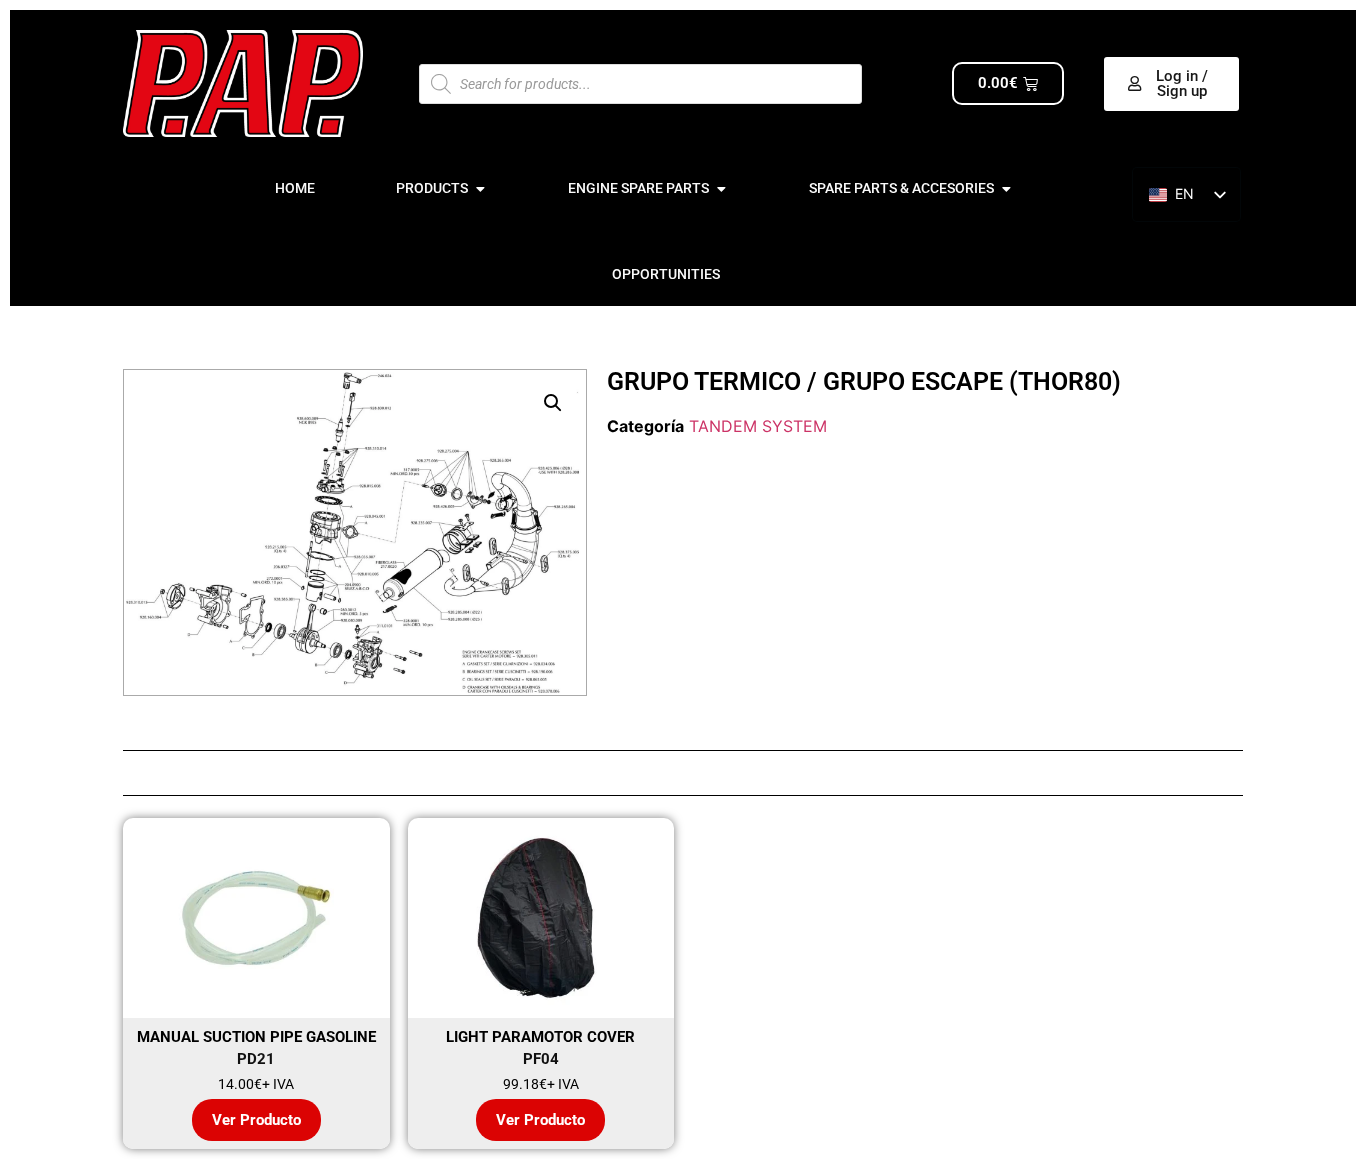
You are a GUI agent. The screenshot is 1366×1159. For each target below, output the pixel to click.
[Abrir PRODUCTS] (480, 188)
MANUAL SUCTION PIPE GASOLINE (256, 1037)
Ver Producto (256, 1120)
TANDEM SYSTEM (758, 426)
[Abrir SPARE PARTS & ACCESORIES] (1006, 188)
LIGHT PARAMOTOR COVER (540, 1037)
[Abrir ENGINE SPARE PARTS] (721, 188)
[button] (553, 403)
